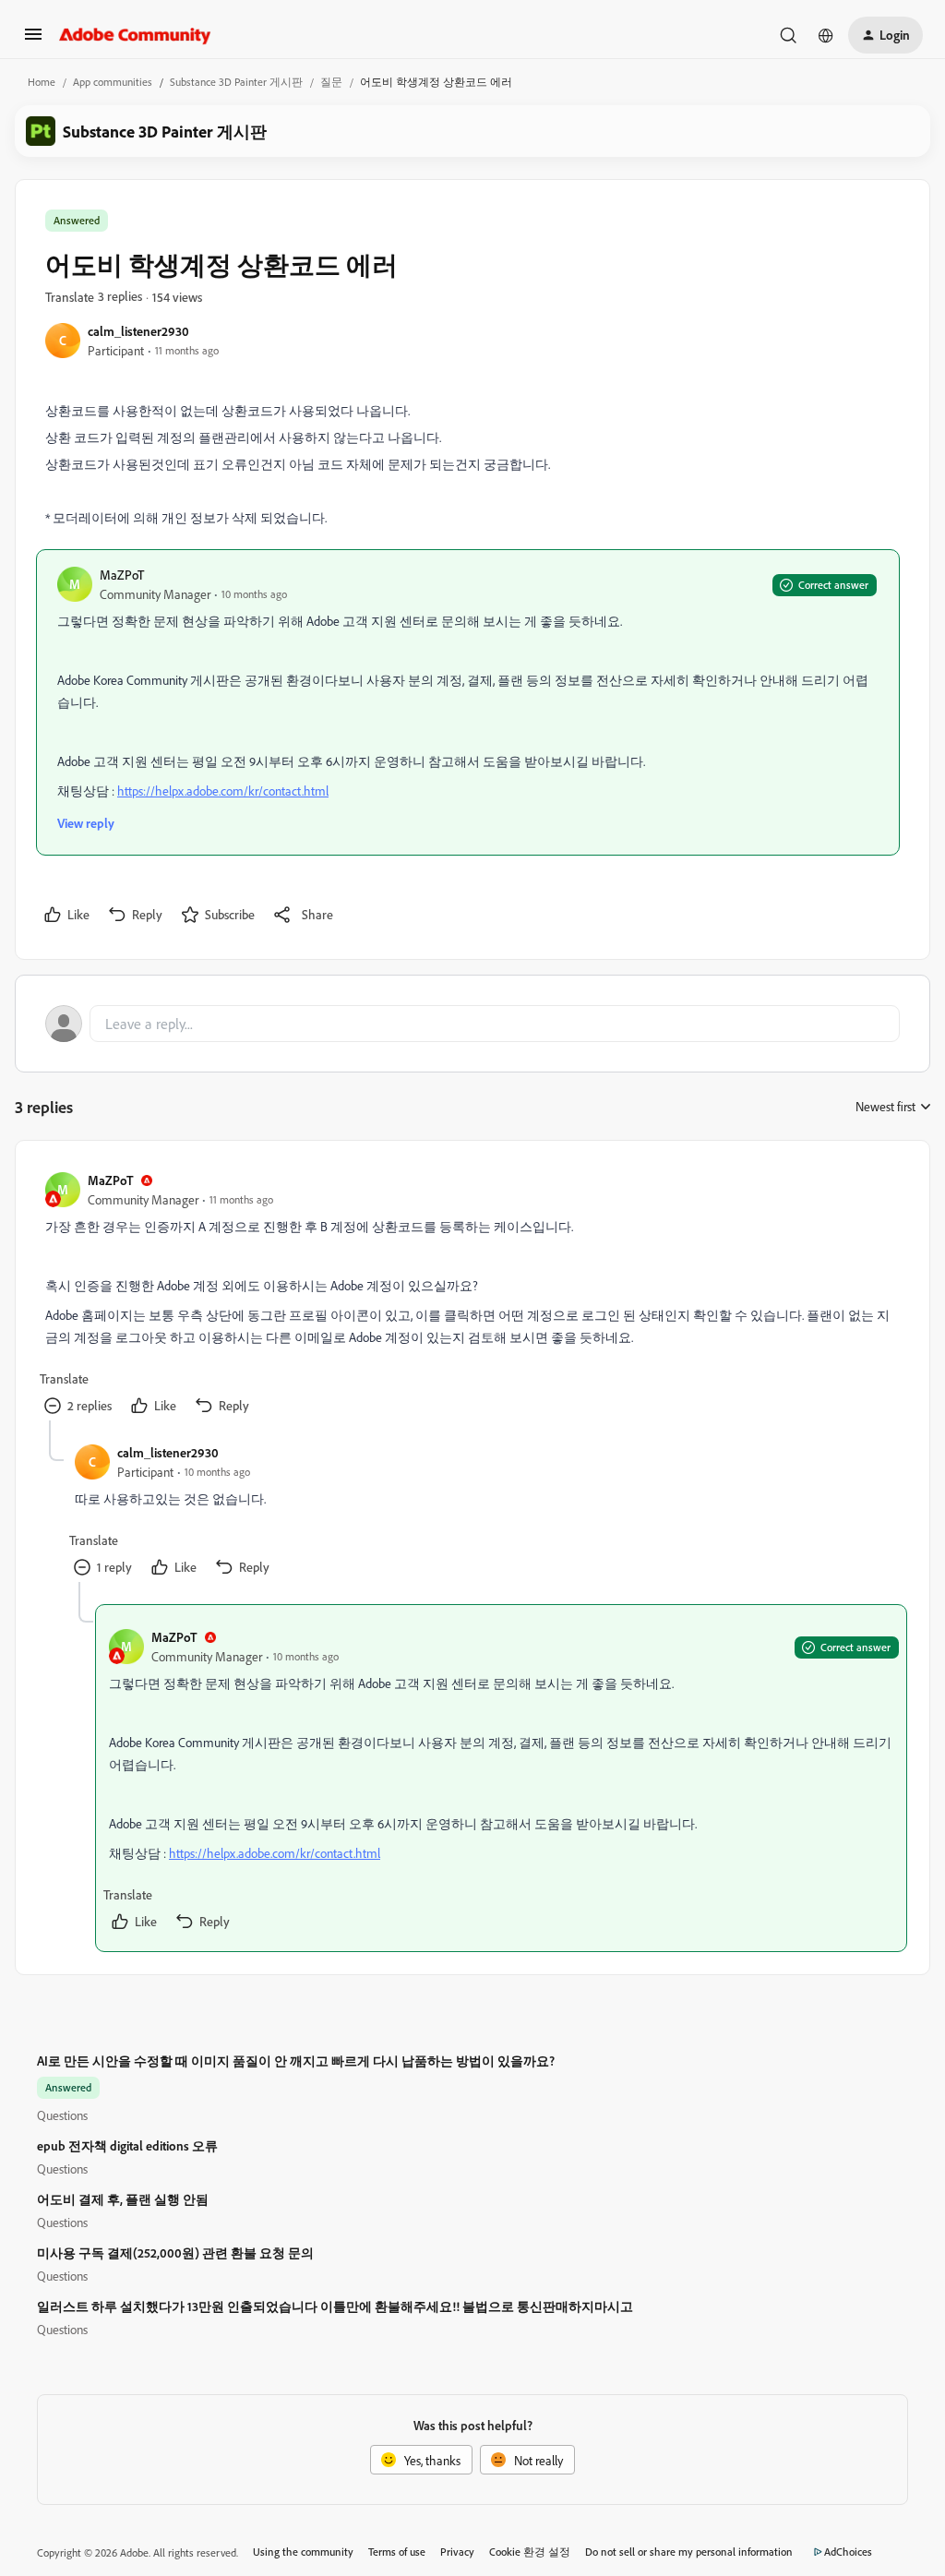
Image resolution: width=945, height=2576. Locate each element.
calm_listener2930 (138, 331)
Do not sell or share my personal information (689, 2552)
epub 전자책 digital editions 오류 (127, 2145)
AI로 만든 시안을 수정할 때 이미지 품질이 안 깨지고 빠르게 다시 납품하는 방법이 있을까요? (296, 2061)
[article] (472, 1295)
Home (42, 82)
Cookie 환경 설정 (530, 2552)
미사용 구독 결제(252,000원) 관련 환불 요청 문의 (175, 2253)
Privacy (457, 2552)
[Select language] (826, 35)
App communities (113, 82)
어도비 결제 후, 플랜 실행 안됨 (123, 2199)
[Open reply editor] (472, 1024)
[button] (33, 40)
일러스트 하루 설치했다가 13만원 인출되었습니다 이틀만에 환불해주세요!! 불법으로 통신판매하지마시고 (335, 2306)
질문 (331, 82)
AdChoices (848, 2552)
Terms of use (397, 2552)
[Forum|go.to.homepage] (135, 35)
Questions (62, 2115)
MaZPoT (122, 575)
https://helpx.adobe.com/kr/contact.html (223, 791)
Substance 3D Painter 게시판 (236, 82)
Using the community (303, 2552)
